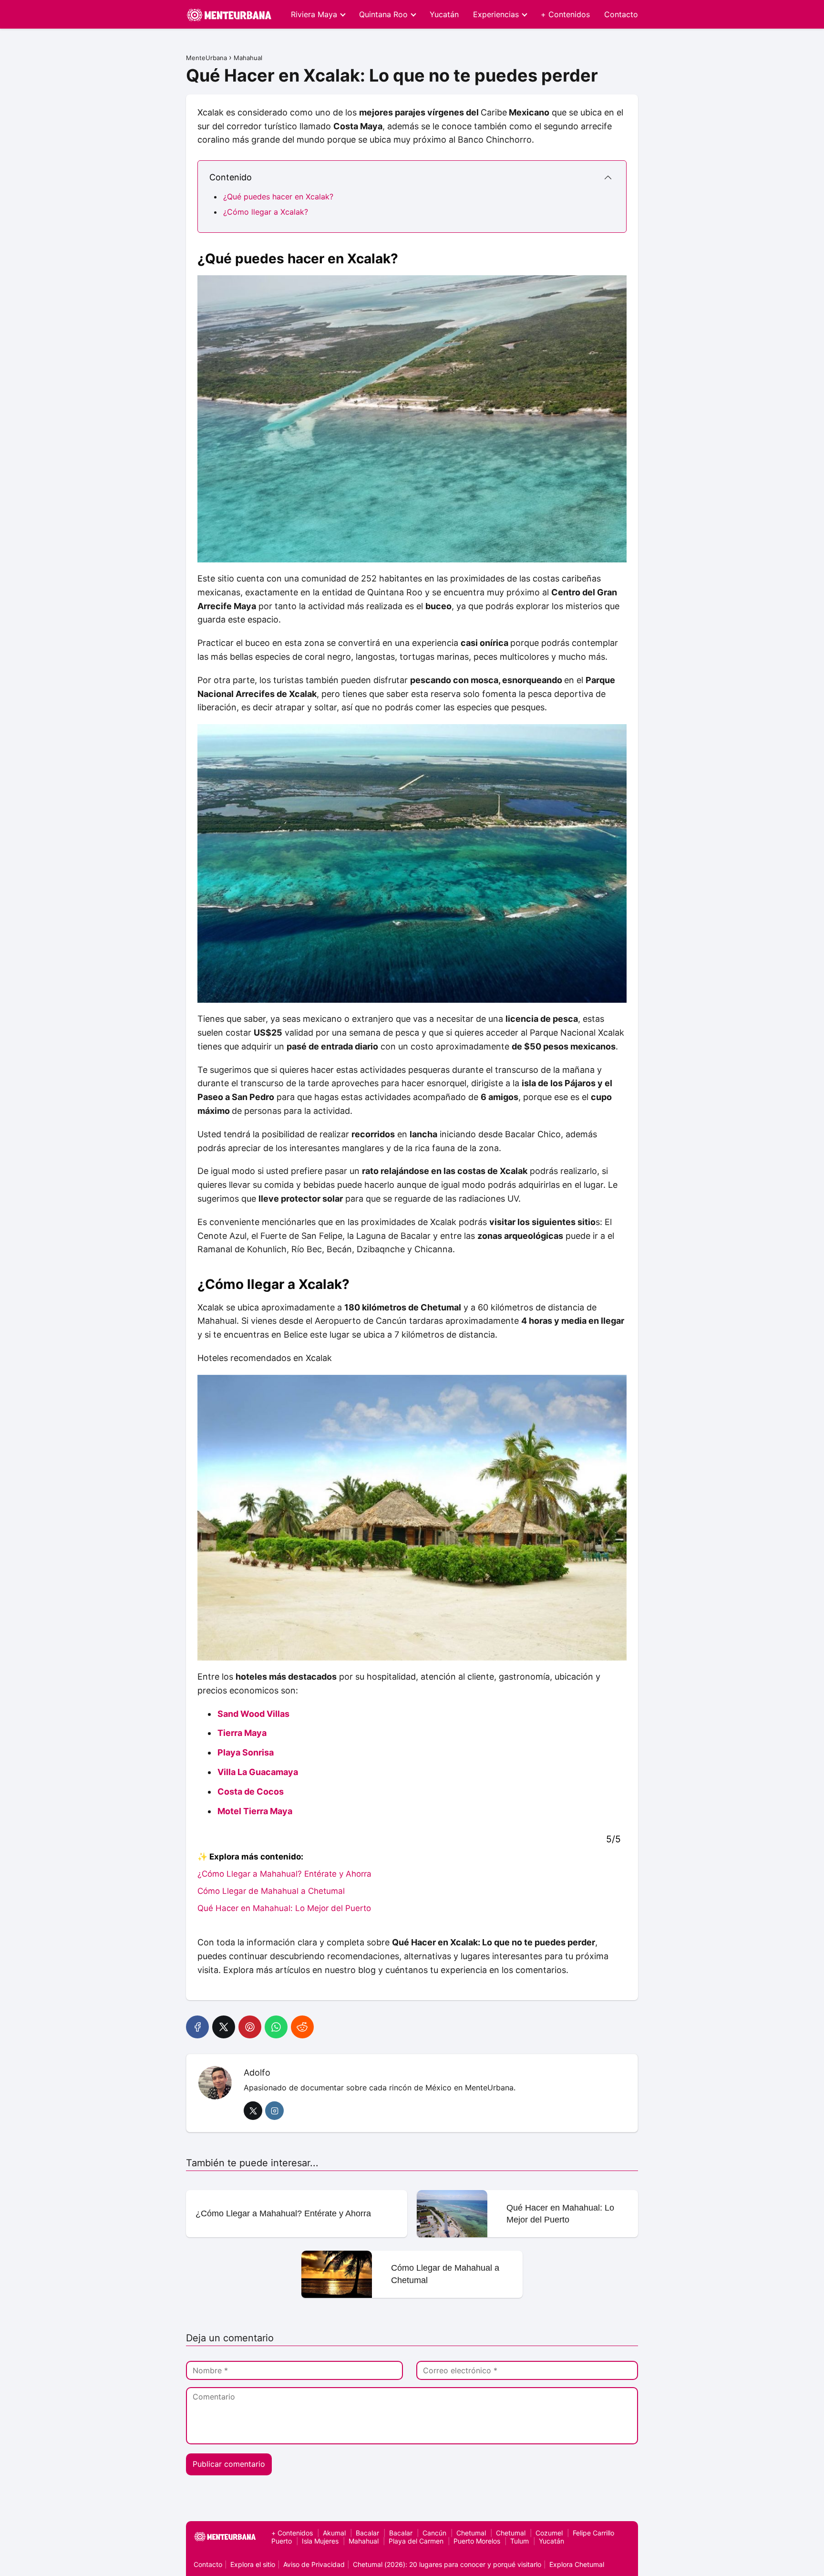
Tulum (520, 2541)
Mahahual (364, 2541)
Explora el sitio (253, 2564)
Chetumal (471, 2533)
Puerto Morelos (477, 2541)
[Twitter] (253, 2111)
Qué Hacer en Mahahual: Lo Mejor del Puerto (284, 1908)
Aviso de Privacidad (314, 2564)
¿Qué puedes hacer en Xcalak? (278, 197)
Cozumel (549, 2533)
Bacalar (367, 2533)
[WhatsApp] (276, 2027)
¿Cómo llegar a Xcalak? (266, 212)
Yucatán (444, 14)
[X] (224, 2027)
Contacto (621, 14)
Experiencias (496, 14)
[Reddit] (302, 2027)
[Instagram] (274, 2111)
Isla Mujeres (320, 2541)
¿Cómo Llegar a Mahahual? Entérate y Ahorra (284, 1874)
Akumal (334, 2533)
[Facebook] (197, 2027)
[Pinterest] (250, 2027)
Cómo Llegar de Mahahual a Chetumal (271, 1891)
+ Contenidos (565, 14)
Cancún (434, 2533)
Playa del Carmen (416, 2541)
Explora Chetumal (577, 2564)
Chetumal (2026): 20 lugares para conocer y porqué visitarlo (447, 2564)
